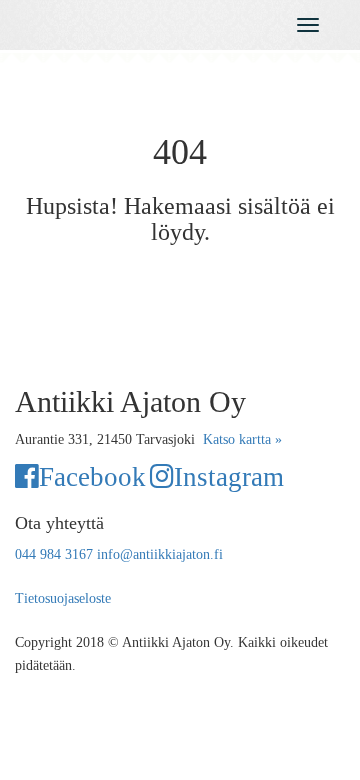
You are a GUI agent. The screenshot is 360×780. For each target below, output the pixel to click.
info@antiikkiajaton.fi (160, 554)
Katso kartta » (242, 439)
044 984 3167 (54, 554)
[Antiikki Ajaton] (135, 21)
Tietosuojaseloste (63, 598)
